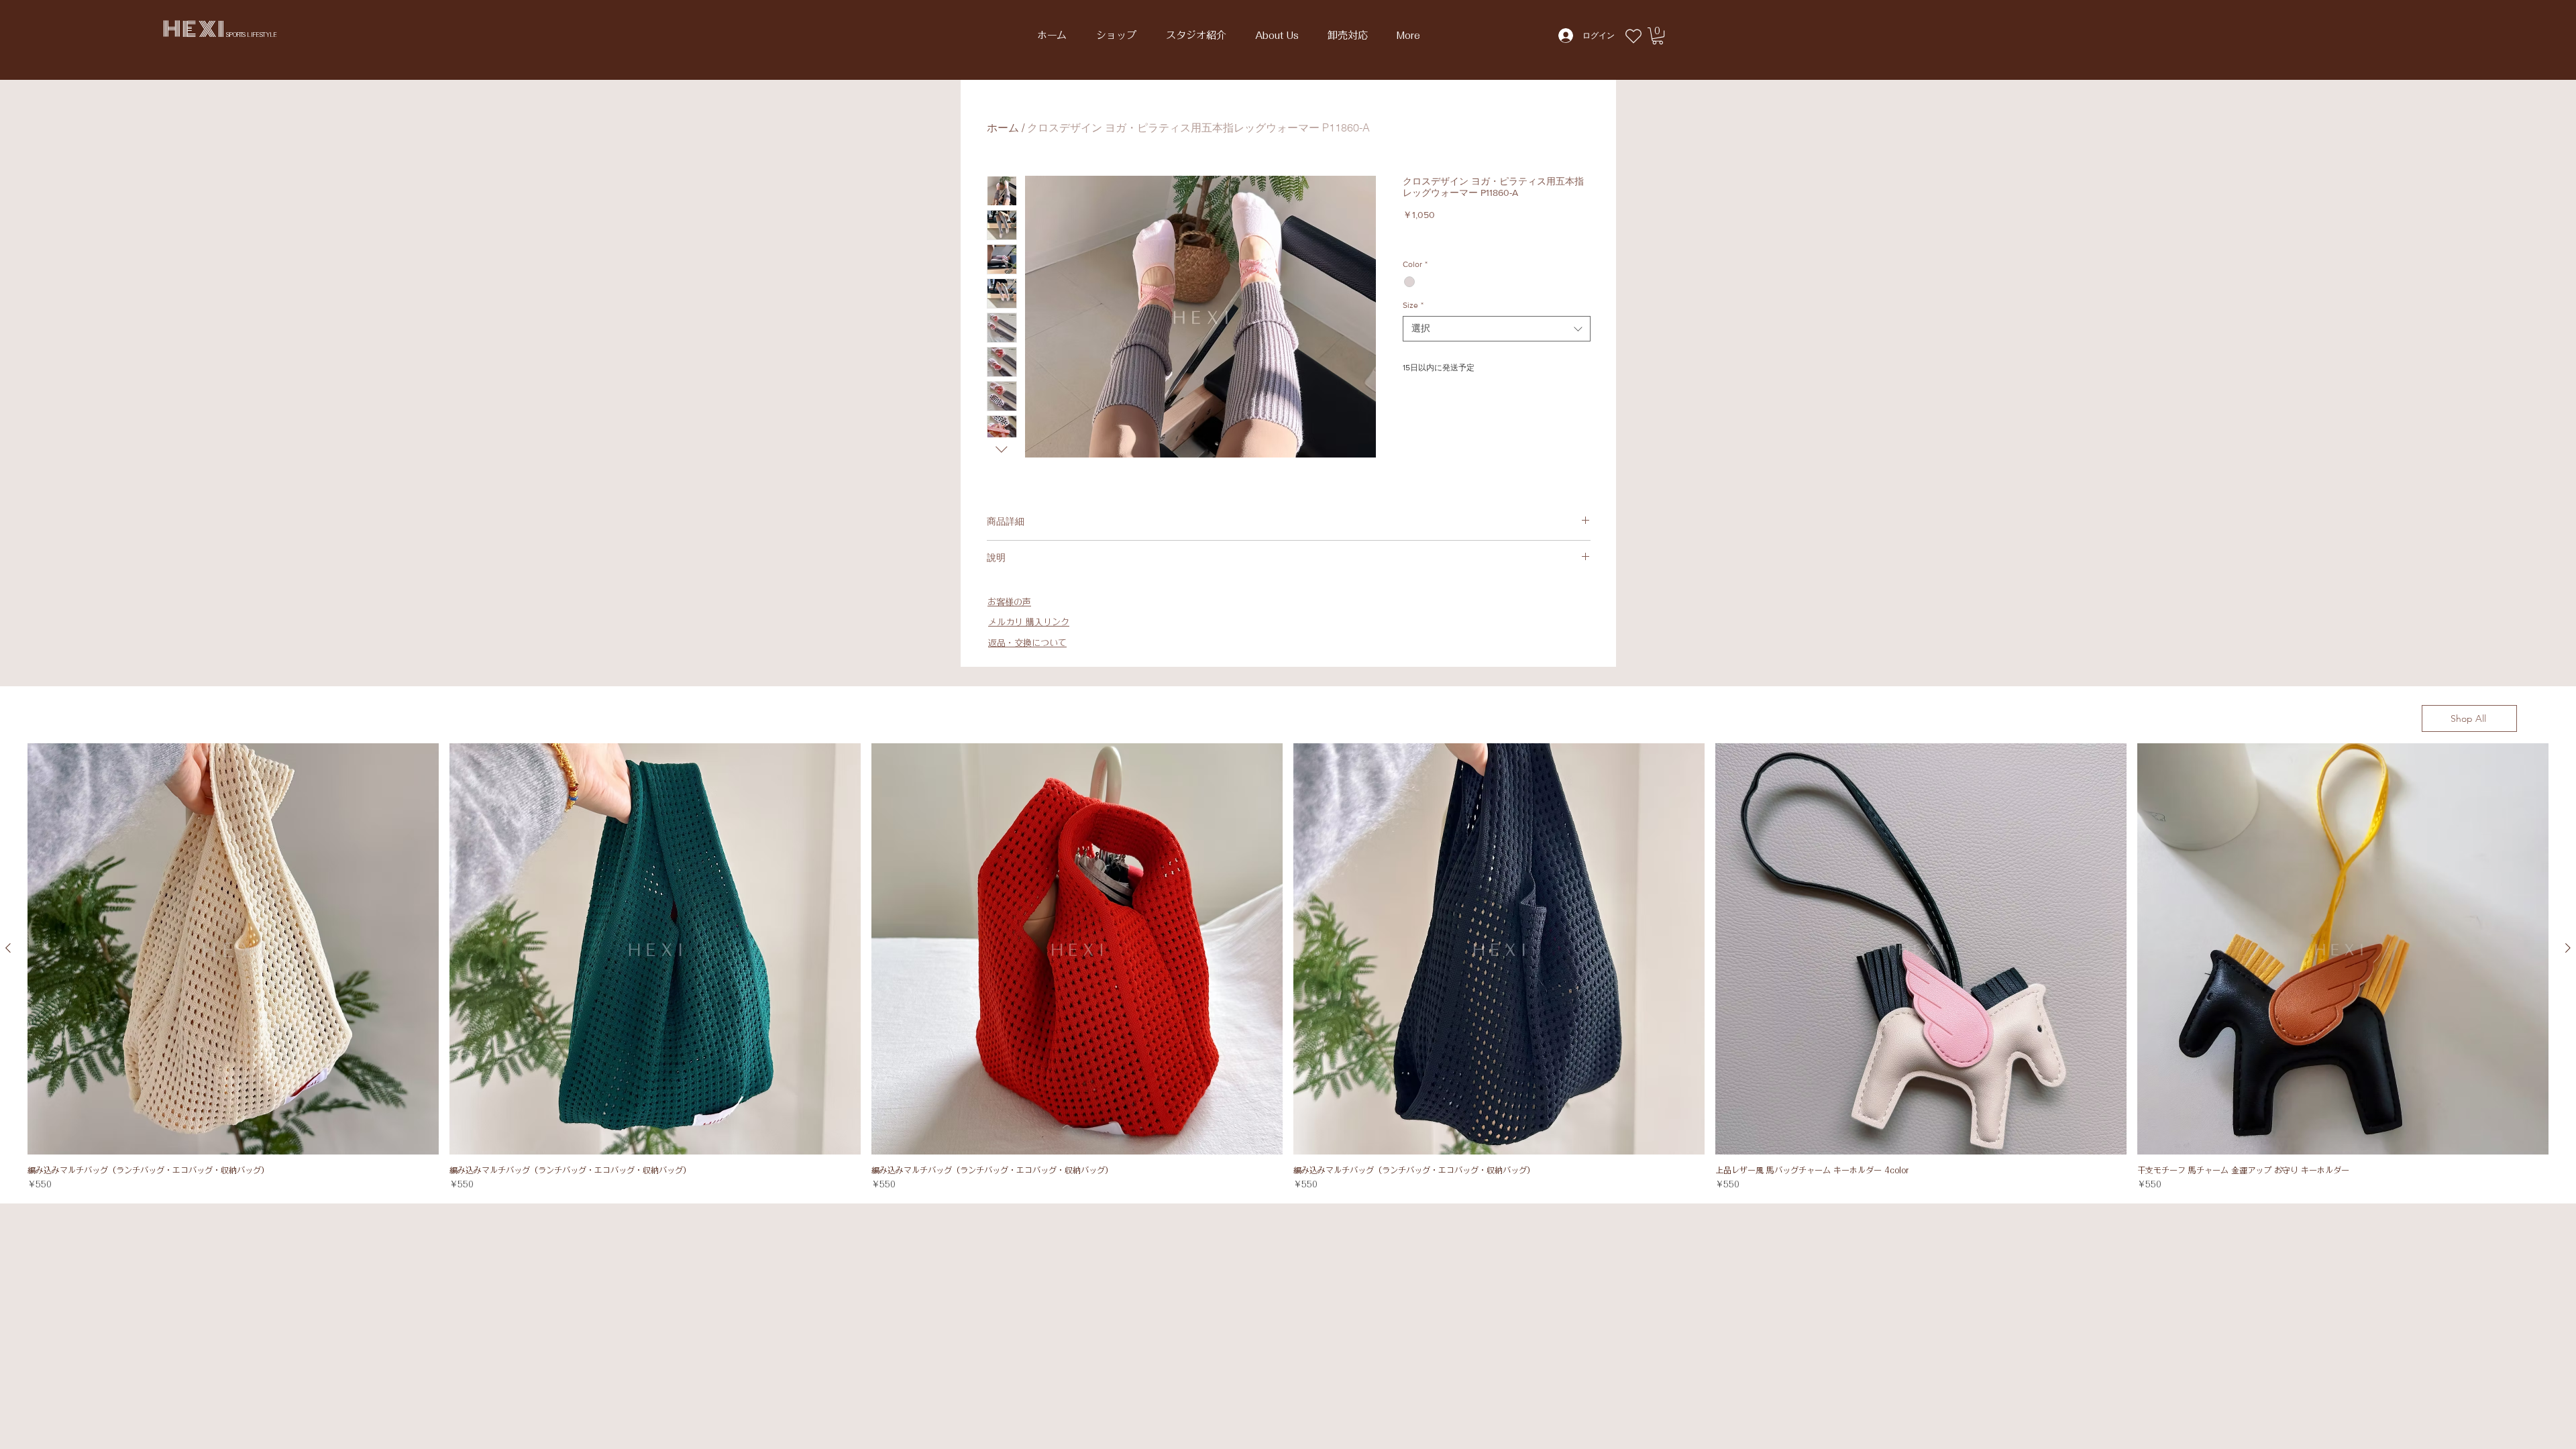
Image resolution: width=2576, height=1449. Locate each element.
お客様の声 (1009, 602)
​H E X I (195, 29)
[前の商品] (8, 948)
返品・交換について (1027, 643)
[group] (1288, 967)
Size (1413, 305)
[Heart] (1633, 36)
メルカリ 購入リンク (1029, 622)
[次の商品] (2568, 948)
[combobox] (1497, 329)
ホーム (1003, 127)
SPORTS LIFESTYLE (252, 35)
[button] (1658, 36)
